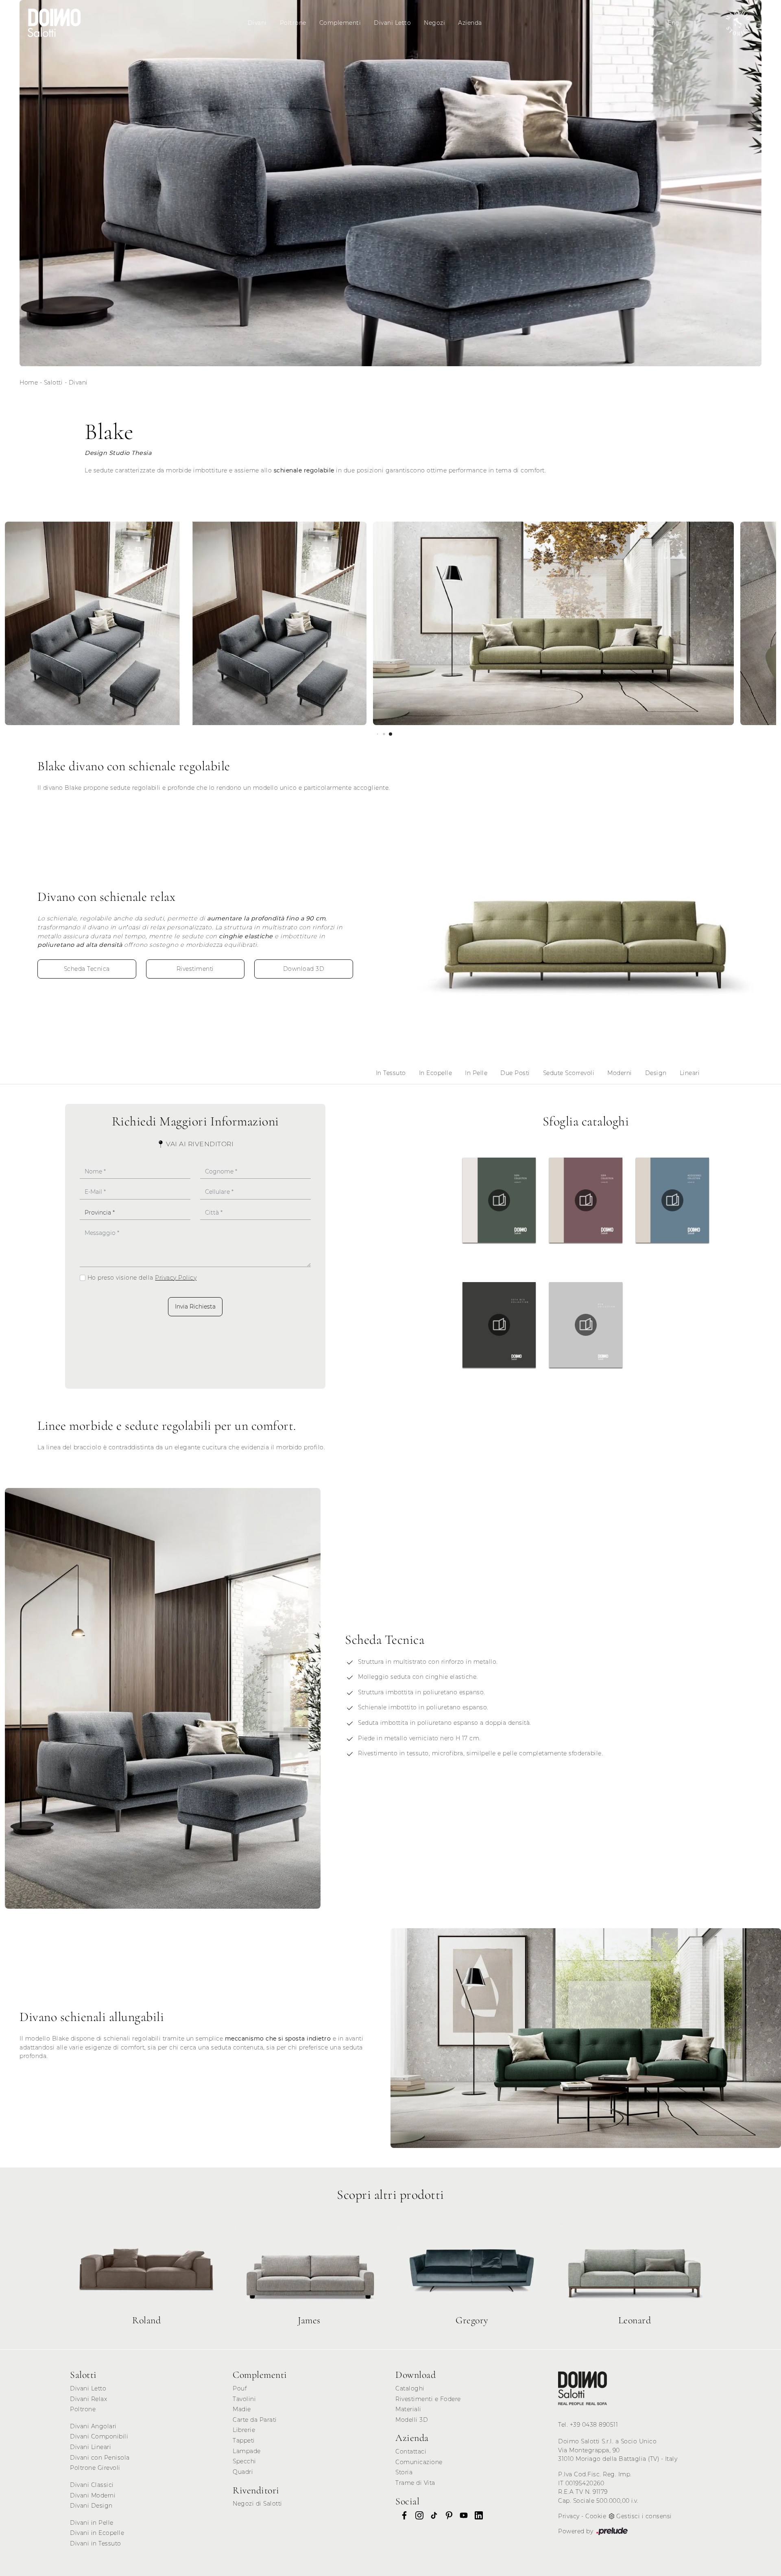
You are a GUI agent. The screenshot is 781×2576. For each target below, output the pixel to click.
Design (656, 1073)
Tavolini (244, 2399)
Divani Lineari (91, 2447)
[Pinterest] (447, 2515)
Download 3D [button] (304, 969)
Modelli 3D (412, 2420)
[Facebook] (402, 2515)
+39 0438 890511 (594, 2425)
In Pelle (476, 1073)
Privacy (569, 2516)
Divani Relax (88, 2399)
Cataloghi (410, 2388)
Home (29, 382)
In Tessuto (391, 1073)
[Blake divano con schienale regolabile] (586, 936)
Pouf (240, 2388)
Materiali (408, 2409)
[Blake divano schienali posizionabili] (186, 623)
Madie (242, 2409)
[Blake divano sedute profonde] (553, 623)
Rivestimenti (195, 969)
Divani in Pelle (92, 2523)
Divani (257, 23)
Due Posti (515, 1073)
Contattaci (411, 2451)
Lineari (690, 1073)
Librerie (244, 2430)
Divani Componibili (99, 2436)
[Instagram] (417, 2515)
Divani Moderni (93, 2495)
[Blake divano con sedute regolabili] (163, 1699)
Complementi (340, 23)
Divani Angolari (93, 2426)
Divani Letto (392, 23)
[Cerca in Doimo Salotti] (652, 23)
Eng (674, 23)
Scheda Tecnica (87, 969)
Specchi (244, 2461)
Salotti (53, 382)
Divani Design (91, 2506)
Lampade (247, 2451)
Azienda (470, 23)
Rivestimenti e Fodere (428, 2399)
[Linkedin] (476, 2515)
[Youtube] (461, 2515)
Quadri (243, 2472)
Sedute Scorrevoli (569, 1073)
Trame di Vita (415, 2483)
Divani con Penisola (100, 2458)
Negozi (434, 23)
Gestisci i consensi (644, 2516)
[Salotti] (582, 2388)
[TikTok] (432, 2515)
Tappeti (244, 2441)
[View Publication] (499, 1200)
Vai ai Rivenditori (199, 1144)
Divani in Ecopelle (97, 2533)
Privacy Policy (176, 1278)
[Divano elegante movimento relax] (586, 2038)
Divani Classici (92, 2485)
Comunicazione (419, 2462)
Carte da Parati (255, 2420)
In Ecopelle (436, 1073)
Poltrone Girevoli (95, 2468)
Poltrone (293, 23)
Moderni (620, 1073)
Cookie (596, 2516)
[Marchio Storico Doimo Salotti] (738, 23)
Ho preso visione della (142, 1278)
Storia (404, 2472)
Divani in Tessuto (96, 2543)
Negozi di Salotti (257, 2504)
